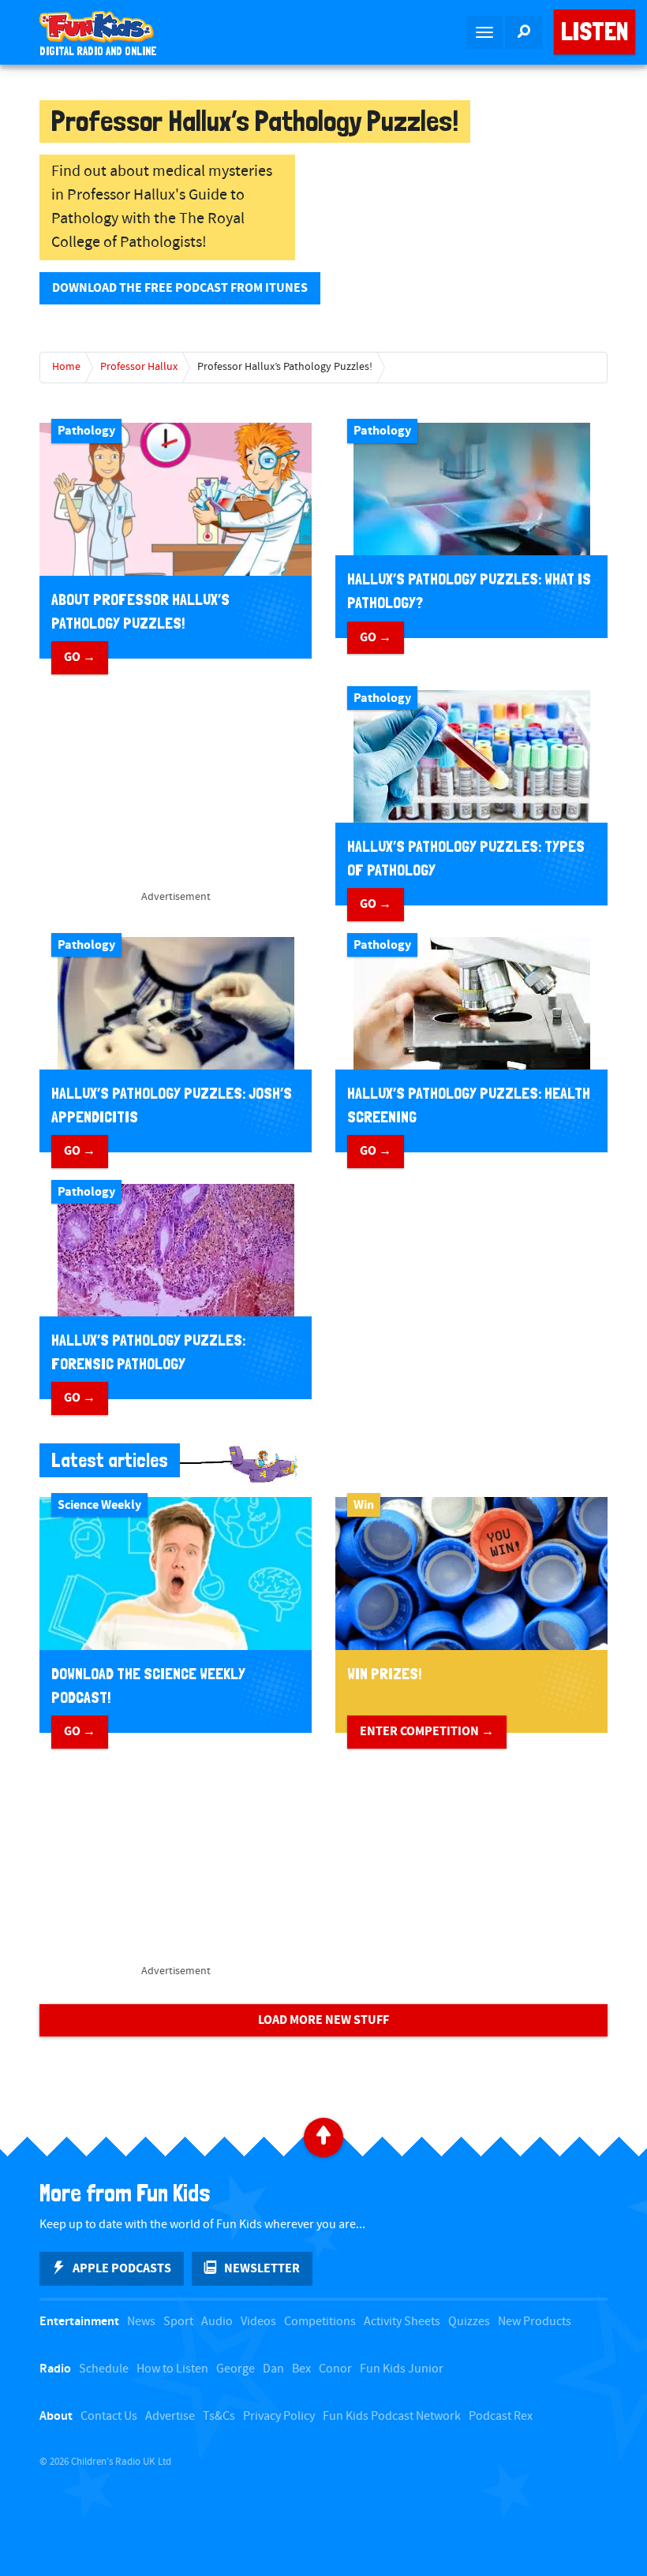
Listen (595, 32)
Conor (335, 2369)
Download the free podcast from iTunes (180, 288)
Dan (273, 2369)
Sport (178, 2322)
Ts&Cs (219, 2416)
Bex (301, 2369)
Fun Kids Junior (402, 2369)
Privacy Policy (279, 2416)
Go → (80, 657)
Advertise (170, 2416)
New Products (535, 2322)
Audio (217, 2322)
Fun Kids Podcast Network (392, 2416)
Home (66, 367)
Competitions (320, 2322)
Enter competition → (427, 1731)
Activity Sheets (402, 2322)
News (141, 2322)
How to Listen (172, 2369)
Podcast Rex (501, 2416)
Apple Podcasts (122, 2268)
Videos (258, 2322)
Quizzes (469, 2322)
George (236, 2369)
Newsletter (262, 2268)
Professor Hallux (139, 367)
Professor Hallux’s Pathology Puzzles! (285, 367)
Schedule (104, 2369)
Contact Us (109, 2416)
